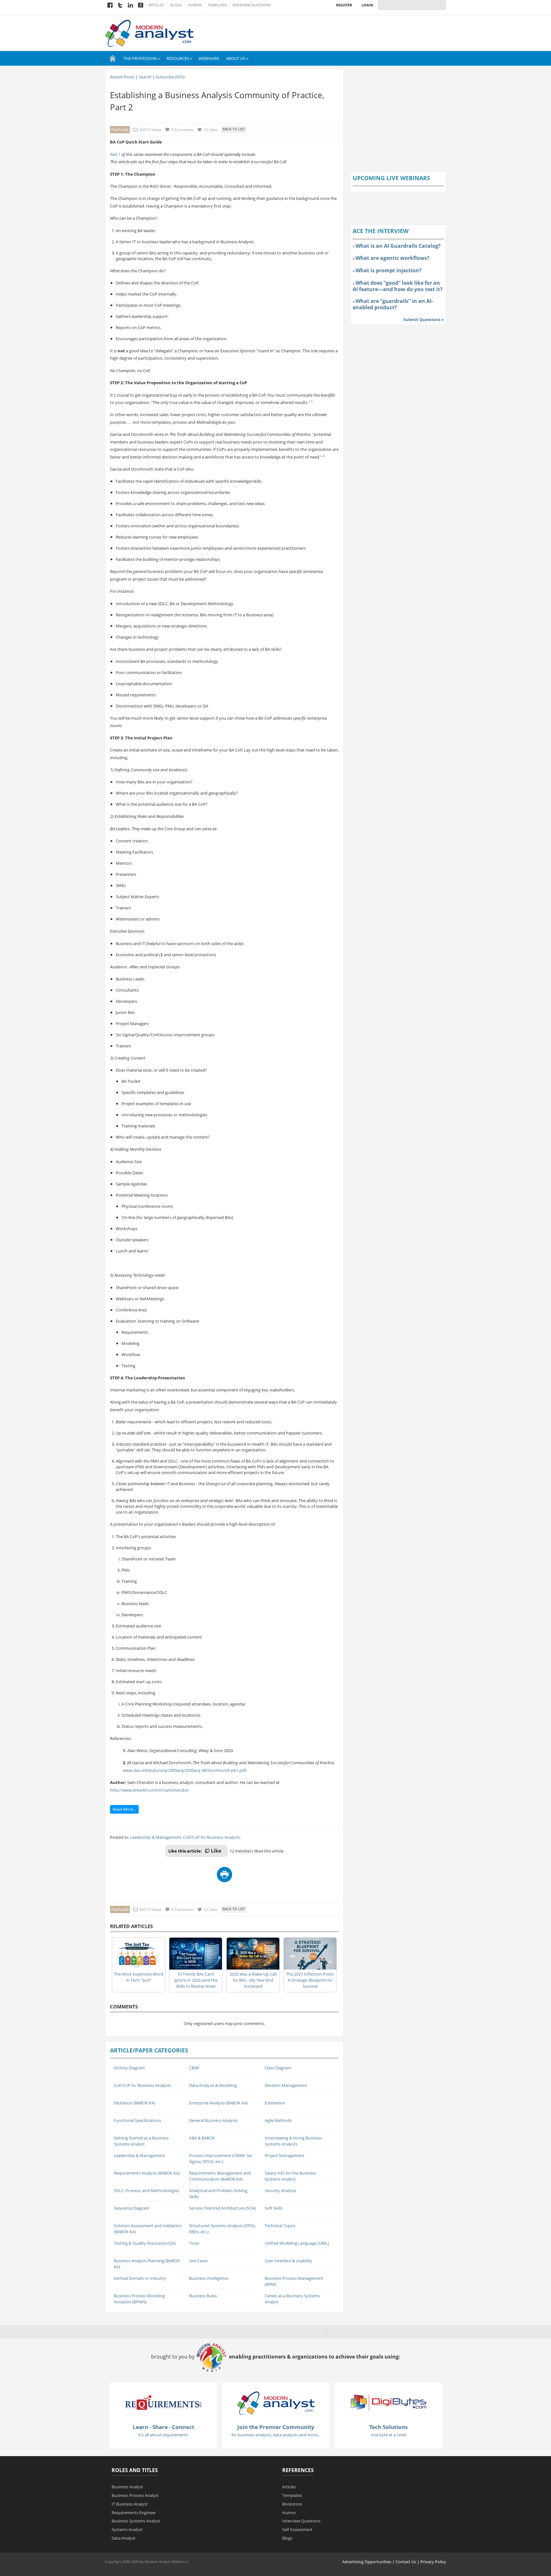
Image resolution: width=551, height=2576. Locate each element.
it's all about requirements (163, 2435)
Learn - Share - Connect (163, 2427)
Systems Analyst (127, 2529)
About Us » (237, 58)
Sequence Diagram (132, 2208)
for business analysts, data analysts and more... (276, 2435)
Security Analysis (280, 2191)
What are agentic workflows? (393, 258)
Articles (156, 5)
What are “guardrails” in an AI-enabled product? (393, 304)
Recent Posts (122, 77)
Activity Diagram (129, 2068)
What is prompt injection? (389, 270)
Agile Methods (278, 2120)
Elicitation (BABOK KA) (135, 2103)
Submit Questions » (424, 319)
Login (367, 5)
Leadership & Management (155, 1837)
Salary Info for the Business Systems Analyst (290, 2176)
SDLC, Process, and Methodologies (147, 2191)
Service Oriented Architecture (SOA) (223, 2208)
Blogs (176, 5)
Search (145, 77)
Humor (195, 5)
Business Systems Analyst (136, 2521)
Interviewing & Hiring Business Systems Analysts (293, 2141)
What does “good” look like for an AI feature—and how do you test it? (398, 286)
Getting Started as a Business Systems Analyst (141, 2141)
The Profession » (142, 58)
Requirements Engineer (134, 2513)
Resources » (179, 58)
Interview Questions (252, 5)
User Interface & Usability (288, 2261)
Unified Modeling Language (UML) (297, 2243)
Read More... (124, 1809)
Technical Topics (280, 2226)
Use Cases (198, 2261)
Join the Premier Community (276, 2427)
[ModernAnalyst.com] (276, 2403)
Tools (194, 2243)
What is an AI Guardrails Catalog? (398, 246)
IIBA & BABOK (202, 2138)
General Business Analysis (213, 2120)
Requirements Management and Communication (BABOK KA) (220, 2176)
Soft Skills (274, 2208)
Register (344, 5)
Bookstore (292, 2504)
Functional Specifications (137, 2120)
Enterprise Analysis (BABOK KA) (218, 2103)
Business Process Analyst (135, 2495)
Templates (217, 5)
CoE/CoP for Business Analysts (212, 1837)
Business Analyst (127, 2487)
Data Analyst (124, 2538)
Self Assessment (297, 2529)
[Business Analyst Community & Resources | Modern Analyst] (150, 33)
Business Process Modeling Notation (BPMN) (139, 2299)
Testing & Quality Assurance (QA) (145, 2243)
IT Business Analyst (130, 2504)
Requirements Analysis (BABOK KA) (147, 2173)
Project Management (285, 2155)
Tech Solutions (388, 2427)
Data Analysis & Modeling (213, 2085)
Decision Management (286, 2085)
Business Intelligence (209, 2278)
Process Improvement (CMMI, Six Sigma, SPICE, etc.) (221, 2158)
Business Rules (203, 2296)
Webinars (209, 58)
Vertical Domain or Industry (140, 2278)
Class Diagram (278, 2068)
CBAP (194, 2068)
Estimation (275, 2103)
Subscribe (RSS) (170, 77)
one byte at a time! (389, 2435)
